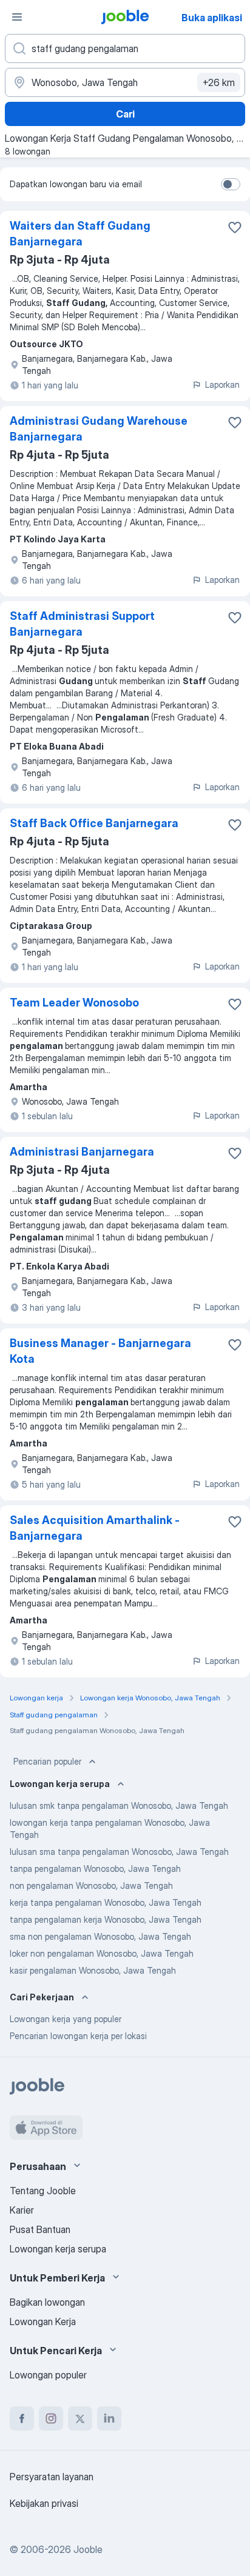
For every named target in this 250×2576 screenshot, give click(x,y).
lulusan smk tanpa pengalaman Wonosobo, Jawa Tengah (119, 1806)
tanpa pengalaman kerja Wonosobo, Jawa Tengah (106, 1919)
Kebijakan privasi (44, 2503)
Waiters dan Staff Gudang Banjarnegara (80, 234)
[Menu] (17, 17)
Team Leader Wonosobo (74, 1003)
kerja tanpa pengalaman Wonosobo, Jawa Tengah (106, 1902)
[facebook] (22, 2418)
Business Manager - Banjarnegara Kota (100, 1351)
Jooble (88, 2549)
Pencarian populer (47, 1761)
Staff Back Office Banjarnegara (94, 823)
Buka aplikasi (212, 18)
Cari (125, 114)
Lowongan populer (48, 2375)
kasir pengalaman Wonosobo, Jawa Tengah (93, 1970)
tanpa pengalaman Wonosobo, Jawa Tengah (95, 1869)
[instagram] (51, 2418)
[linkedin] (109, 2418)
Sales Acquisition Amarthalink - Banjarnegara (95, 1528)
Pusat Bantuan (40, 2229)
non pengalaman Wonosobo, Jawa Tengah (91, 1885)
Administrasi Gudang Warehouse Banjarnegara (99, 429)
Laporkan (222, 384)
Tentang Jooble (43, 2191)
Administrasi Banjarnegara (82, 1152)
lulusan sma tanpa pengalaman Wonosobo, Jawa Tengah (119, 1852)
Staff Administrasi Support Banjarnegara (82, 624)
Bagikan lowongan (47, 2302)
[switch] (231, 184)
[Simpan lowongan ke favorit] (235, 227)
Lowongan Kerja (43, 2321)
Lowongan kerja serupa (58, 2249)
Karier (22, 2210)
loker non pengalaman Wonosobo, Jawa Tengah (102, 1953)
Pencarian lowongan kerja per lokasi (78, 2036)
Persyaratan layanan (52, 2477)
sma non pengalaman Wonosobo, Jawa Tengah (100, 1936)
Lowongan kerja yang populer (66, 2019)
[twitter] (80, 2418)
